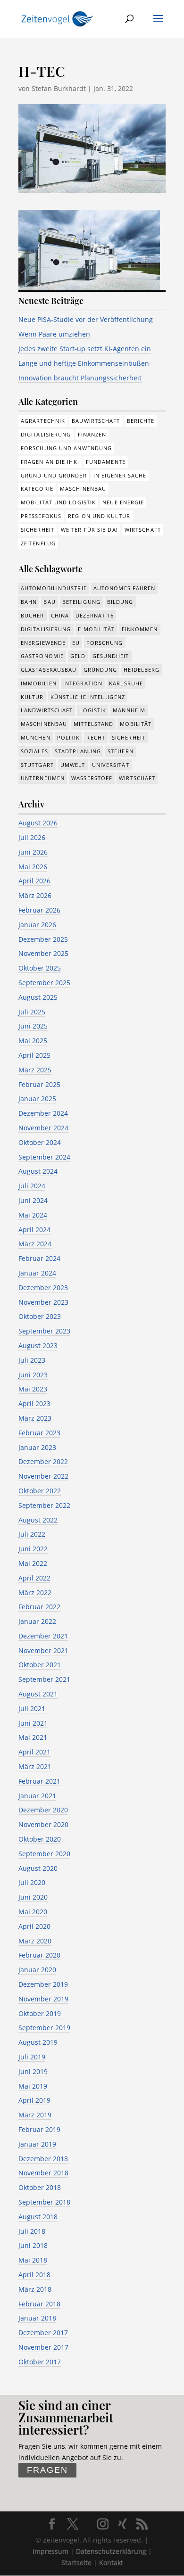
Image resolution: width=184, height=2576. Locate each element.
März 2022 (35, 1593)
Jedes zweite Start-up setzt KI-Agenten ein (85, 349)
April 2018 (34, 2275)
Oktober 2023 (40, 1316)
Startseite (76, 2563)
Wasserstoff (92, 778)
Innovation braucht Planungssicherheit (80, 378)
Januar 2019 (37, 2144)
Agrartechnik (43, 421)
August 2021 (38, 1694)
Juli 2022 (32, 1534)
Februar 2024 (39, 1258)
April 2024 (34, 1230)
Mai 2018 (33, 2260)
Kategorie (37, 489)
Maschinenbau (83, 489)
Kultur (32, 697)
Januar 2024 (37, 1273)
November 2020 (43, 1824)
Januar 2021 (37, 1796)
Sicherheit (38, 530)
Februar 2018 (39, 2304)
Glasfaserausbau (49, 670)
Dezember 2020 (43, 1810)
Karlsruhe (126, 683)
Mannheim (129, 710)
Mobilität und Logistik (58, 502)
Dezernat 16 (95, 615)
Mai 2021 (33, 1737)
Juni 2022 (33, 1549)
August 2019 (38, 2042)
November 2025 (43, 953)
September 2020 (44, 1854)
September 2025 (44, 983)
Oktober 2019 (40, 2013)
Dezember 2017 (43, 2333)
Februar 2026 (39, 910)
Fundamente (106, 462)
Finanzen (92, 434)
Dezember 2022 (43, 1461)
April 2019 (34, 2100)
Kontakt (111, 2563)
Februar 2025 (39, 1084)
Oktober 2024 (40, 1142)
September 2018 (44, 2202)
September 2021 (44, 1679)
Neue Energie (123, 502)
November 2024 (43, 1128)
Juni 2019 (33, 2071)
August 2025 (38, 997)
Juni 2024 (33, 1200)
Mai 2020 (33, 1912)
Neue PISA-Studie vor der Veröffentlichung (86, 319)
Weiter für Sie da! (89, 530)
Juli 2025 (32, 1012)
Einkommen (140, 629)
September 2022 (44, 1505)
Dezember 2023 (43, 1288)
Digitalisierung (46, 434)
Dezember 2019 (43, 1984)
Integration (83, 683)
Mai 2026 (33, 867)
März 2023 (35, 1418)
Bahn (29, 602)
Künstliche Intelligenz (88, 697)
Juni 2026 (33, 852)
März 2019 (35, 2115)
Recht (96, 737)
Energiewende (43, 643)
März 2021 (35, 1766)
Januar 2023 (37, 1447)
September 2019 (44, 2028)
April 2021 (34, 1752)
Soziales (34, 751)
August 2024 (38, 1171)
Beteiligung (81, 602)
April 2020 (34, 1926)
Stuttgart (37, 765)
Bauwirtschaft (96, 421)
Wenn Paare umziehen (54, 334)
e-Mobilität (96, 629)
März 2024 (35, 1244)
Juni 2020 (33, 1897)
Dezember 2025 (43, 939)
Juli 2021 (32, 1708)
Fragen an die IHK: (50, 462)
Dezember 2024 (43, 1113)
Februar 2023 (39, 1433)
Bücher (33, 615)
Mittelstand (93, 724)
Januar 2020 (37, 1970)
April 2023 (34, 1403)
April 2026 (34, 881)
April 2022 (34, 1578)
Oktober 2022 (40, 1491)
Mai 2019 (33, 2086)
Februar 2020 (39, 1955)
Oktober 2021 (40, 1665)
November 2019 (43, 1999)
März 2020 (35, 1941)
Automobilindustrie (54, 588)
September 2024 (44, 1157)
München (36, 737)
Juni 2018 (33, 2245)
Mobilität (136, 724)
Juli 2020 (32, 1882)
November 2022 (43, 1476)
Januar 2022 (37, 1621)
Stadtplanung (78, 751)
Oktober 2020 (40, 1839)
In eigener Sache (120, 475)
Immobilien (39, 683)
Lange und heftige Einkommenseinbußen (84, 363)
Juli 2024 (32, 1186)
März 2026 (35, 895)
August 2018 (38, 2217)
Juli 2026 (32, 837)
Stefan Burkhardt (59, 88)
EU (76, 643)
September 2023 (44, 1331)
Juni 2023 (33, 1375)
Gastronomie (42, 656)
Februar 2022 (39, 1607)
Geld (78, 656)
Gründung (100, 670)
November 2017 (43, 2347)
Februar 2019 (39, 2129)
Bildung (120, 602)
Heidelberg (142, 670)
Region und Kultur (99, 516)
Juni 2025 (33, 1026)
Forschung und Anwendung (66, 448)
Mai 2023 (33, 1389)
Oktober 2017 (40, 2362)
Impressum (50, 2551)
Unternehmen (43, 778)
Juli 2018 (32, 2231)
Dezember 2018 (43, 2159)
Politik (69, 737)
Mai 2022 (33, 1563)
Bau (49, 602)
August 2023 (38, 1346)
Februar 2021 (39, 1781)
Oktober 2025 (40, 968)
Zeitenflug (38, 543)
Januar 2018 (37, 2318)
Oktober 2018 (40, 2187)
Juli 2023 (32, 1360)
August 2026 (38, 823)
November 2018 (43, 2173)
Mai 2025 (33, 1041)
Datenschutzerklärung (111, 2551)
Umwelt (73, 765)
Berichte (141, 421)
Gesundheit (111, 656)
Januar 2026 (37, 925)
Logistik (93, 710)
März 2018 (35, 2289)
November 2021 (43, 1650)
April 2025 (34, 1055)
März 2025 (35, 1070)
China (60, 615)
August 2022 (38, 1520)
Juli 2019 (32, 2057)
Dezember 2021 (43, 1636)
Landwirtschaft (47, 710)
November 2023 (43, 1302)
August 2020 (38, 1868)
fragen (47, 2470)
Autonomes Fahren (125, 588)
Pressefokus (41, 516)
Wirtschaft (143, 530)
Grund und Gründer (54, 475)
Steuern (121, 751)
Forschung (105, 643)
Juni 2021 (33, 1723)
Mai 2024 (33, 1215)
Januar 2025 (37, 1099)
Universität (111, 765)
